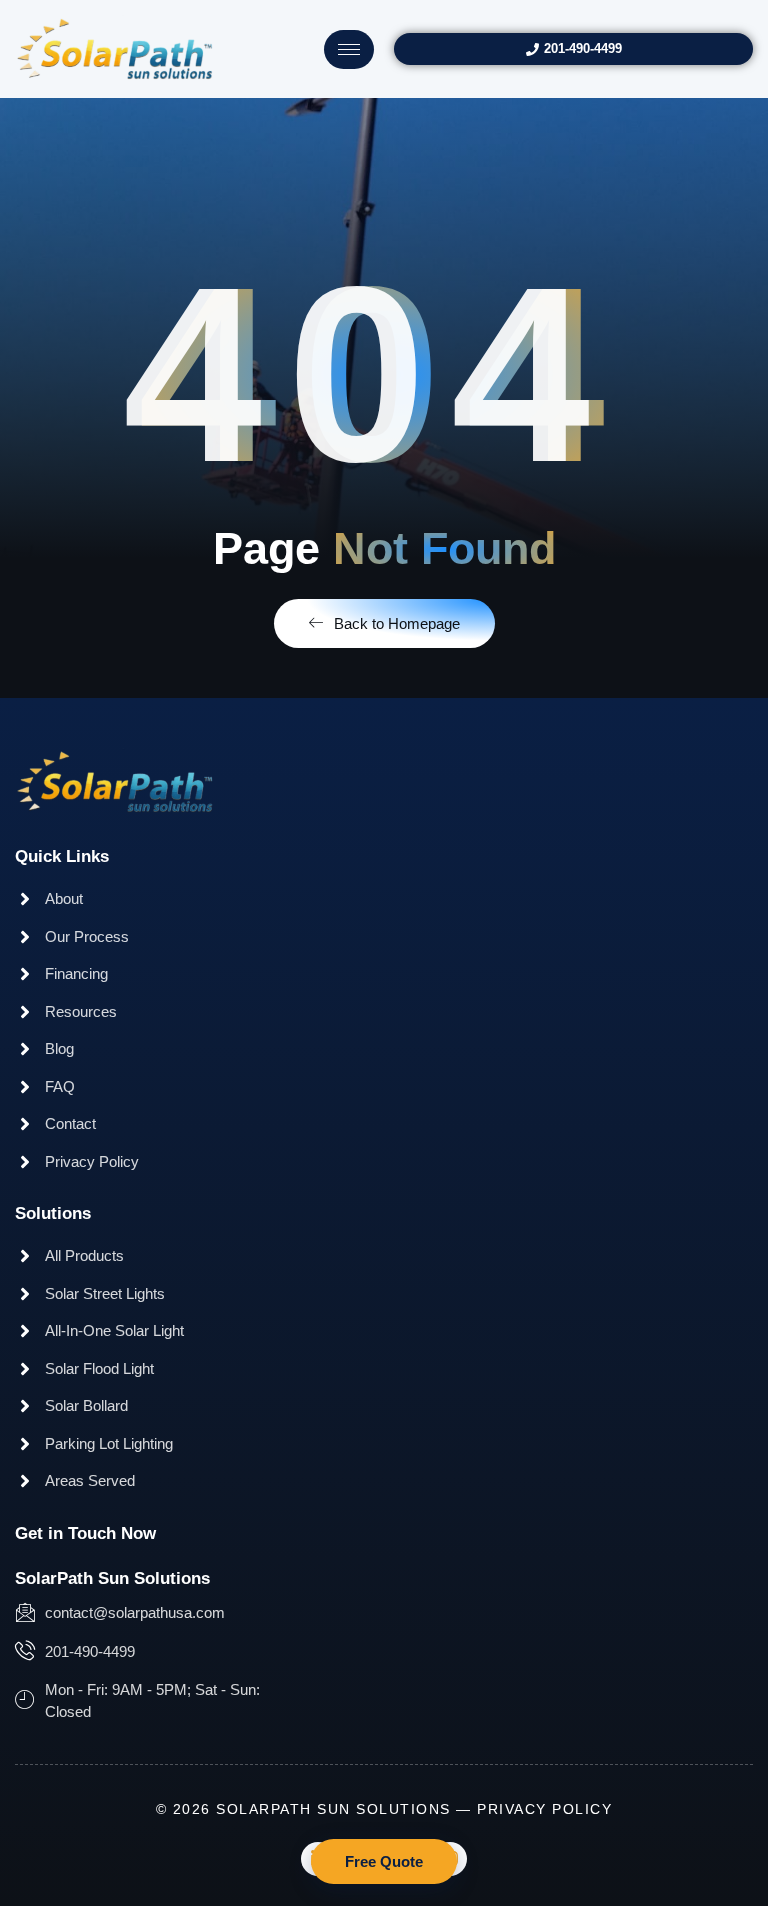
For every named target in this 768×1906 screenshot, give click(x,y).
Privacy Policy (544, 1809)
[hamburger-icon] (349, 49)
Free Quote (384, 1861)
